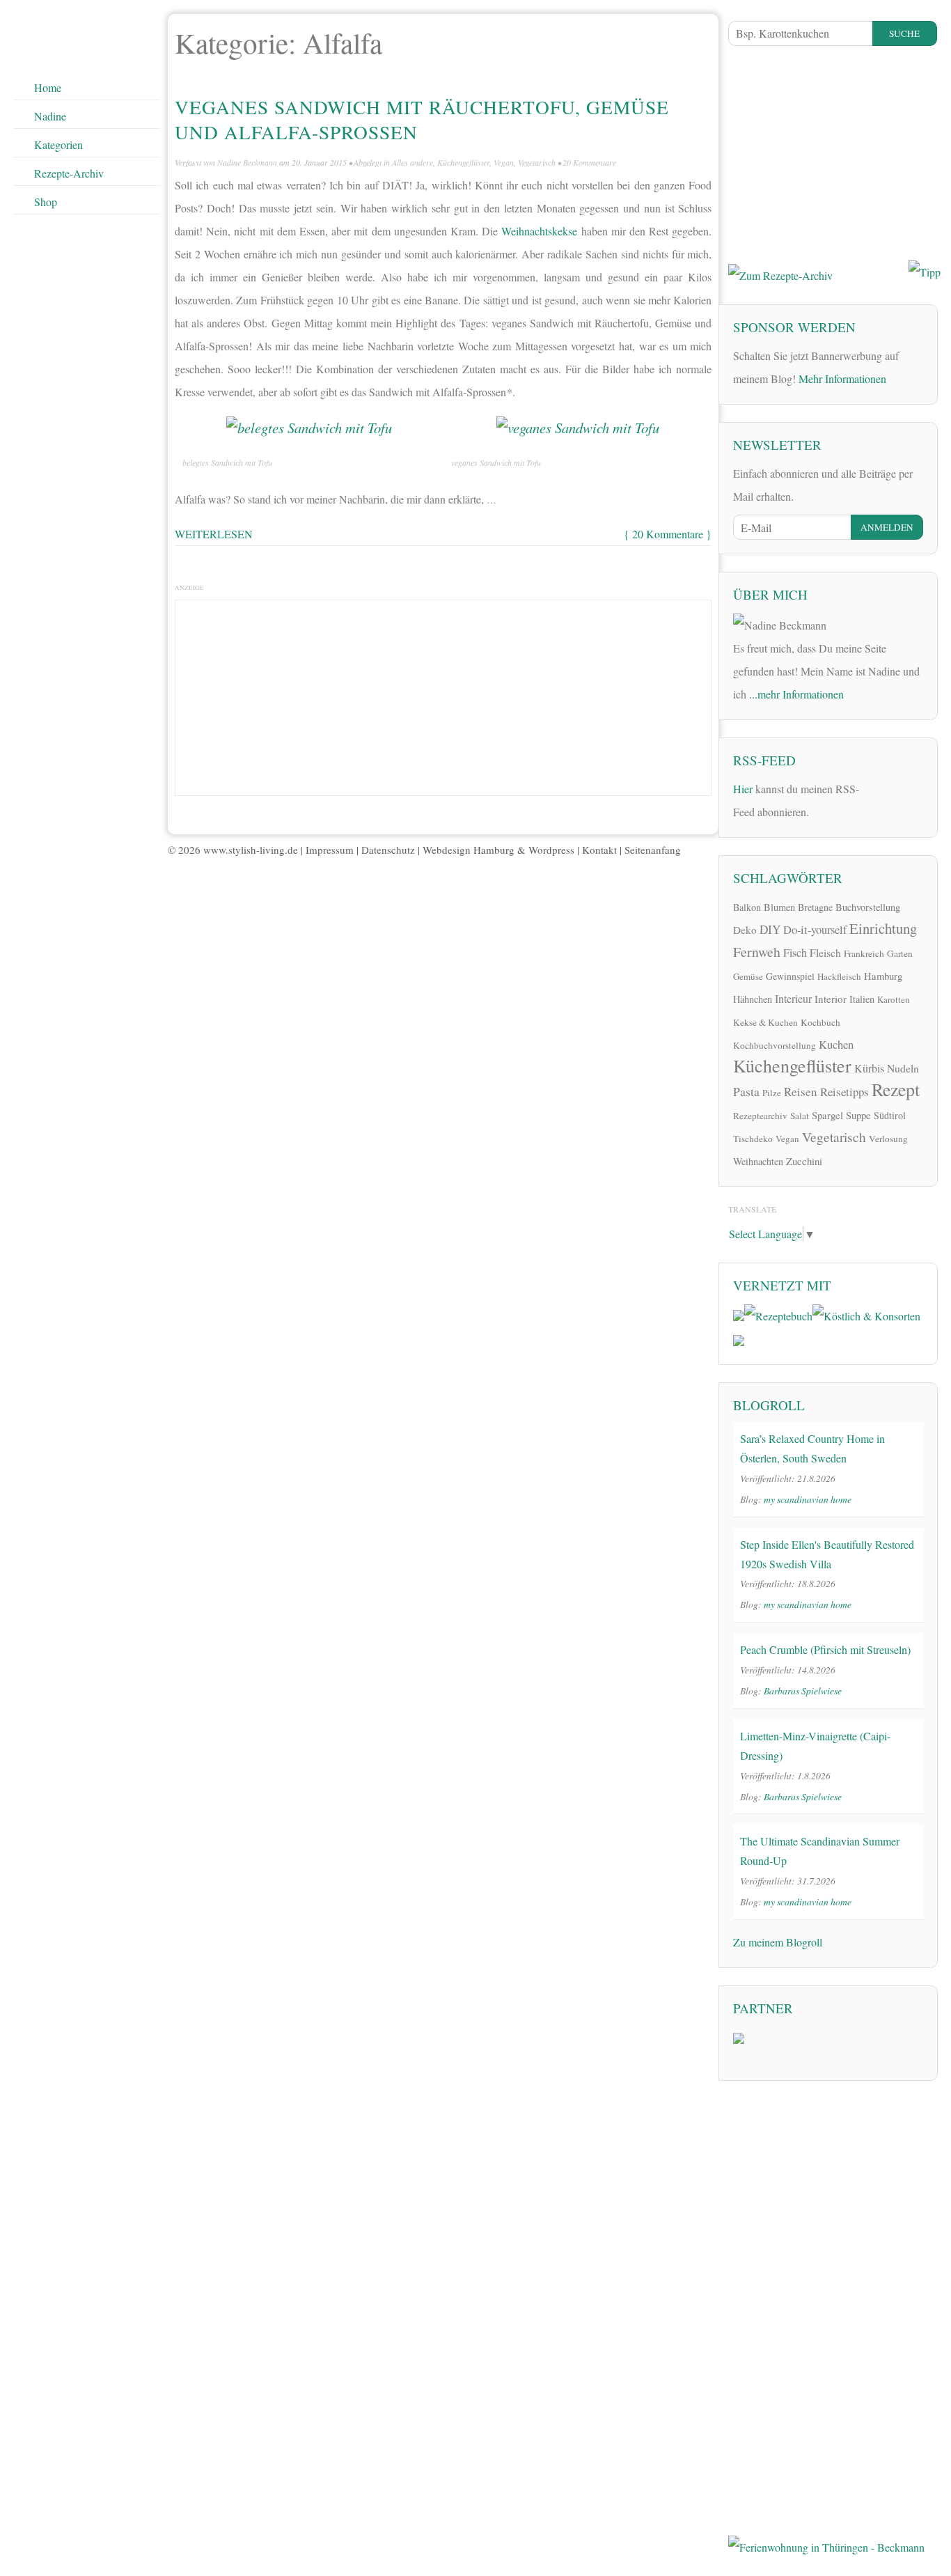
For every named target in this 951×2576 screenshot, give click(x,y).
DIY (770, 929)
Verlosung (888, 1139)
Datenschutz (388, 850)
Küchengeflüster (463, 162)
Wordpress (551, 850)
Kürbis (869, 1068)
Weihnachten (758, 1161)
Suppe (858, 1115)
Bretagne (815, 907)
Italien (862, 999)
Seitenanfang (653, 850)
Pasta (746, 1091)
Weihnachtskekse (539, 231)
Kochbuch (820, 1022)
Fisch (795, 953)
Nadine (50, 116)
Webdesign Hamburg (469, 850)
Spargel (827, 1115)
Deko (745, 930)
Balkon (747, 907)
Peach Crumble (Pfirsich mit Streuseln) (825, 1649)
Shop (46, 202)
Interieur (793, 998)
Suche (904, 33)
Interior (831, 999)
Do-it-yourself (815, 930)
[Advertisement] (443, 694)
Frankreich (864, 953)
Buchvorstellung (868, 907)
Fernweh (757, 952)
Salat (800, 1116)
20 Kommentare (589, 162)
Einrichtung (883, 928)
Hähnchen (753, 999)
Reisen (801, 1092)
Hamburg (883, 976)
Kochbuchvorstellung (775, 1045)
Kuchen (836, 1044)
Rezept (896, 1089)
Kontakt (599, 850)
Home (48, 87)
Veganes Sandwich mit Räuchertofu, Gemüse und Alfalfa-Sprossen (422, 119)
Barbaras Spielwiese (803, 1691)
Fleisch (825, 952)
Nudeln (903, 1068)
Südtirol (890, 1115)
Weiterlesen (214, 534)
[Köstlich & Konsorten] (866, 1314)
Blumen (779, 907)
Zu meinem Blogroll (778, 1942)
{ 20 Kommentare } (668, 534)
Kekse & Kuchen (765, 1022)
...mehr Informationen (796, 694)
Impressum (330, 850)
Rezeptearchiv (760, 1116)
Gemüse (748, 976)
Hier (743, 789)
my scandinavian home (808, 1499)
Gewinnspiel (790, 976)
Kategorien (58, 145)
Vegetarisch (537, 162)
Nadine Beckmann (247, 162)
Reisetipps (844, 1092)
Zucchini (804, 1161)
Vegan (504, 162)
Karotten (894, 999)
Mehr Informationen (842, 378)
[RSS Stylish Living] (879, 794)
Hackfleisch (839, 976)
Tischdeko (753, 1139)
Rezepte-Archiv (69, 173)
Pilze (772, 1093)
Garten (900, 953)
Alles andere (412, 162)
